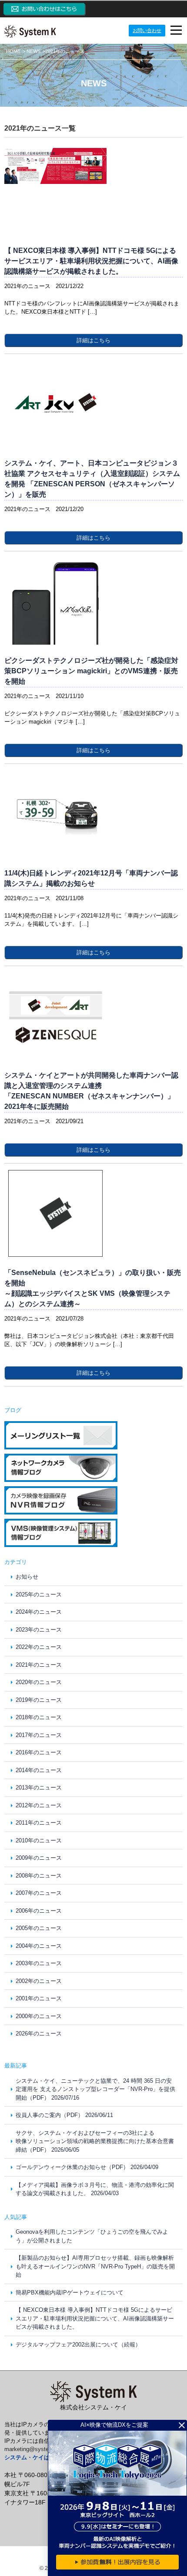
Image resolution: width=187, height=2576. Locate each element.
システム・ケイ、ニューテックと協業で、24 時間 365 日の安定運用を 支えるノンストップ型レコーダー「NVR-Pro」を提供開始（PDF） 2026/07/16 (95, 2089)
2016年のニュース (39, 1752)
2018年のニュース (39, 1717)
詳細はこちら (93, 340)
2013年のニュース (39, 1788)
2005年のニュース (39, 1928)
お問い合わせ (147, 30)
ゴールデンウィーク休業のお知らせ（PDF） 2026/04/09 (87, 2167)
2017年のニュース (39, 1735)
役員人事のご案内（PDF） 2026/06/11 (64, 2115)
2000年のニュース (39, 2016)
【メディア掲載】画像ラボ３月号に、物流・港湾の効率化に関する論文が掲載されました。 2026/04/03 (95, 2189)
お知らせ (27, 1577)
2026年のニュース (39, 2034)
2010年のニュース (39, 1840)
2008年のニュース (39, 1876)
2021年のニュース (39, 1665)
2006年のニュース (39, 1911)
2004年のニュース (39, 1946)
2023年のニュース (39, 1630)
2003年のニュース (39, 1963)
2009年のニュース (39, 1858)
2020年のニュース (39, 1682)
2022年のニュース (39, 1647)
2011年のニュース (39, 1823)
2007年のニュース (39, 1893)
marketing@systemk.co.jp (37, 2449)
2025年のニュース (39, 1594)
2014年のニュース (39, 1770)
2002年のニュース (39, 1981)
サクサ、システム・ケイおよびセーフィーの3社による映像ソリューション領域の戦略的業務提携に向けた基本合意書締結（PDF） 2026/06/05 (95, 2141)
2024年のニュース (39, 1612)
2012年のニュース (39, 1805)
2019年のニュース (39, 1700)
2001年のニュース (39, 1998)
